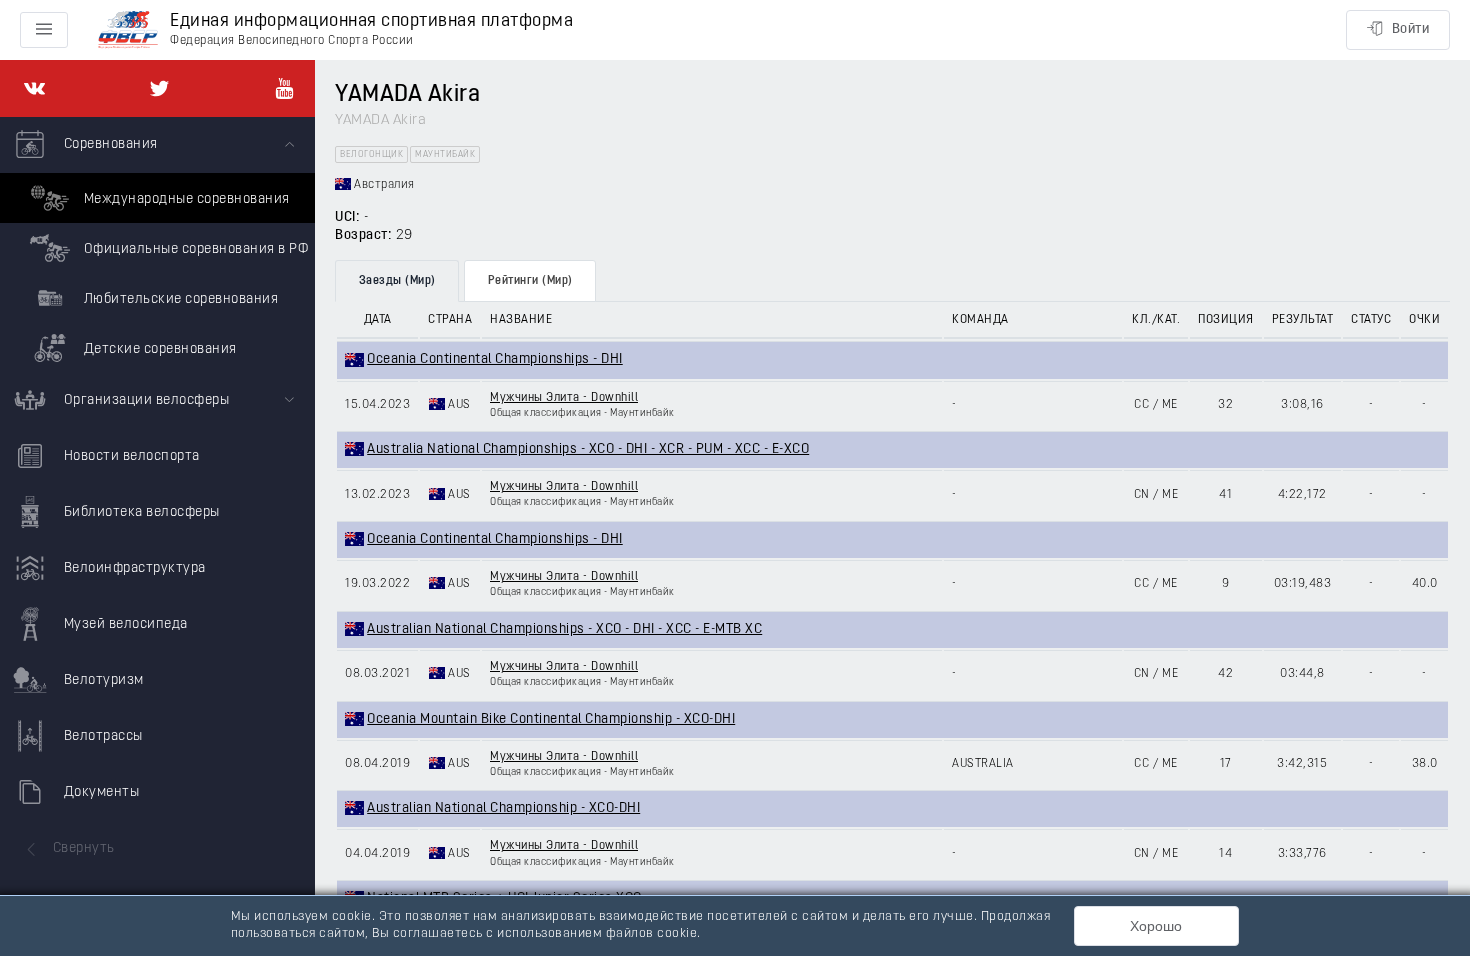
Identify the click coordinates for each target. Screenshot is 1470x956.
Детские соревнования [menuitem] (158, 349)
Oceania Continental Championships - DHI (495, 359)
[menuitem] (157, 245)
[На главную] (128, 30)
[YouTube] (284, 88)
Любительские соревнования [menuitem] (179, 299)
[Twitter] (159, 88)
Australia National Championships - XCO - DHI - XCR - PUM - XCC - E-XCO (588, 449)
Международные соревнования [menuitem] (185, 199)
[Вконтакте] (34, 88)
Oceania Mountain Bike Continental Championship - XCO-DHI (551, 719)
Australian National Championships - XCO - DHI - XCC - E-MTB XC (564, 629)
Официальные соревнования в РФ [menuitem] (194, 249)
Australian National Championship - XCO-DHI (503, 808)
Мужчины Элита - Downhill (564, 398)
